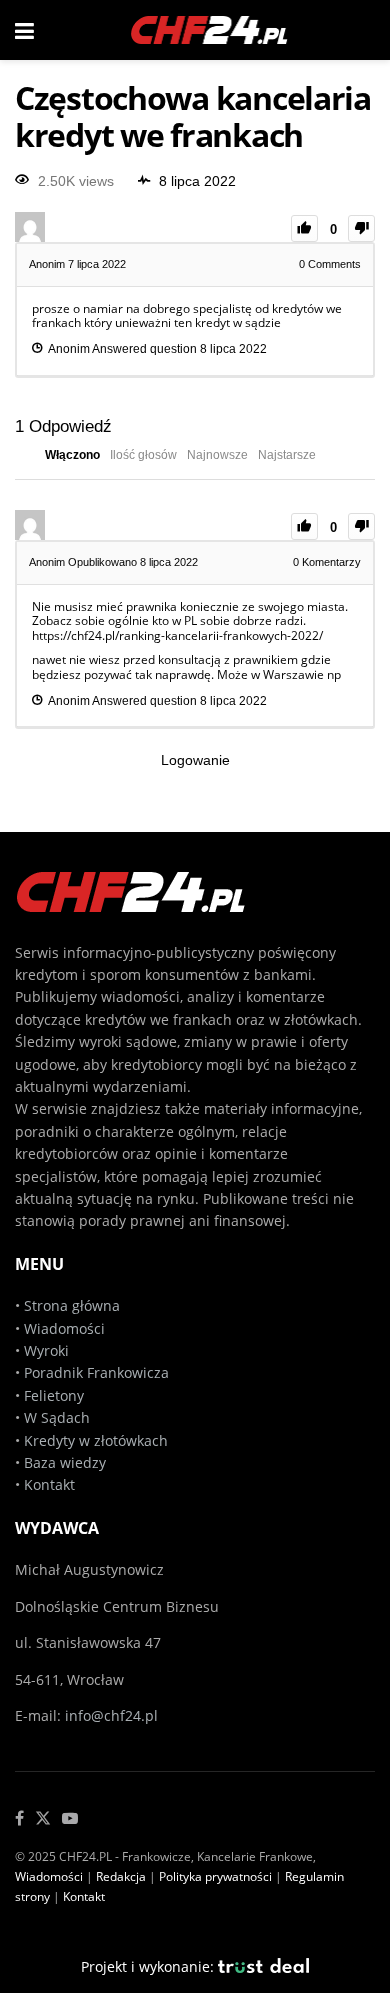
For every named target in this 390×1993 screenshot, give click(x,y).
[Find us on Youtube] (70, 1819)
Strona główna (72, 1305)
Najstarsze (287, 455)
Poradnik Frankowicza (96, 1372)
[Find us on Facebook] (19, 1819)
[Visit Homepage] (210, 30)
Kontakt (49, 1484)
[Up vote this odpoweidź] (304, 526)
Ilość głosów (143, 455)
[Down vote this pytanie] (361, 228)
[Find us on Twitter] (43, 1819)
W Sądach (57, 1417)
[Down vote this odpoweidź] (361, 526)
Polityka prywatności (215, 1876)
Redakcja (121, 1876)
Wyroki (46, 1350)
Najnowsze (217, 455)
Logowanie (195, 760)
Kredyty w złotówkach (96, 1440)
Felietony (54, 1395)
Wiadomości (62, 1328)
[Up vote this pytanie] (304, 228)
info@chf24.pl (111, 1715)
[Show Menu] (24, 30)
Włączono (72, 455)
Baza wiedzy (65, 1462)
